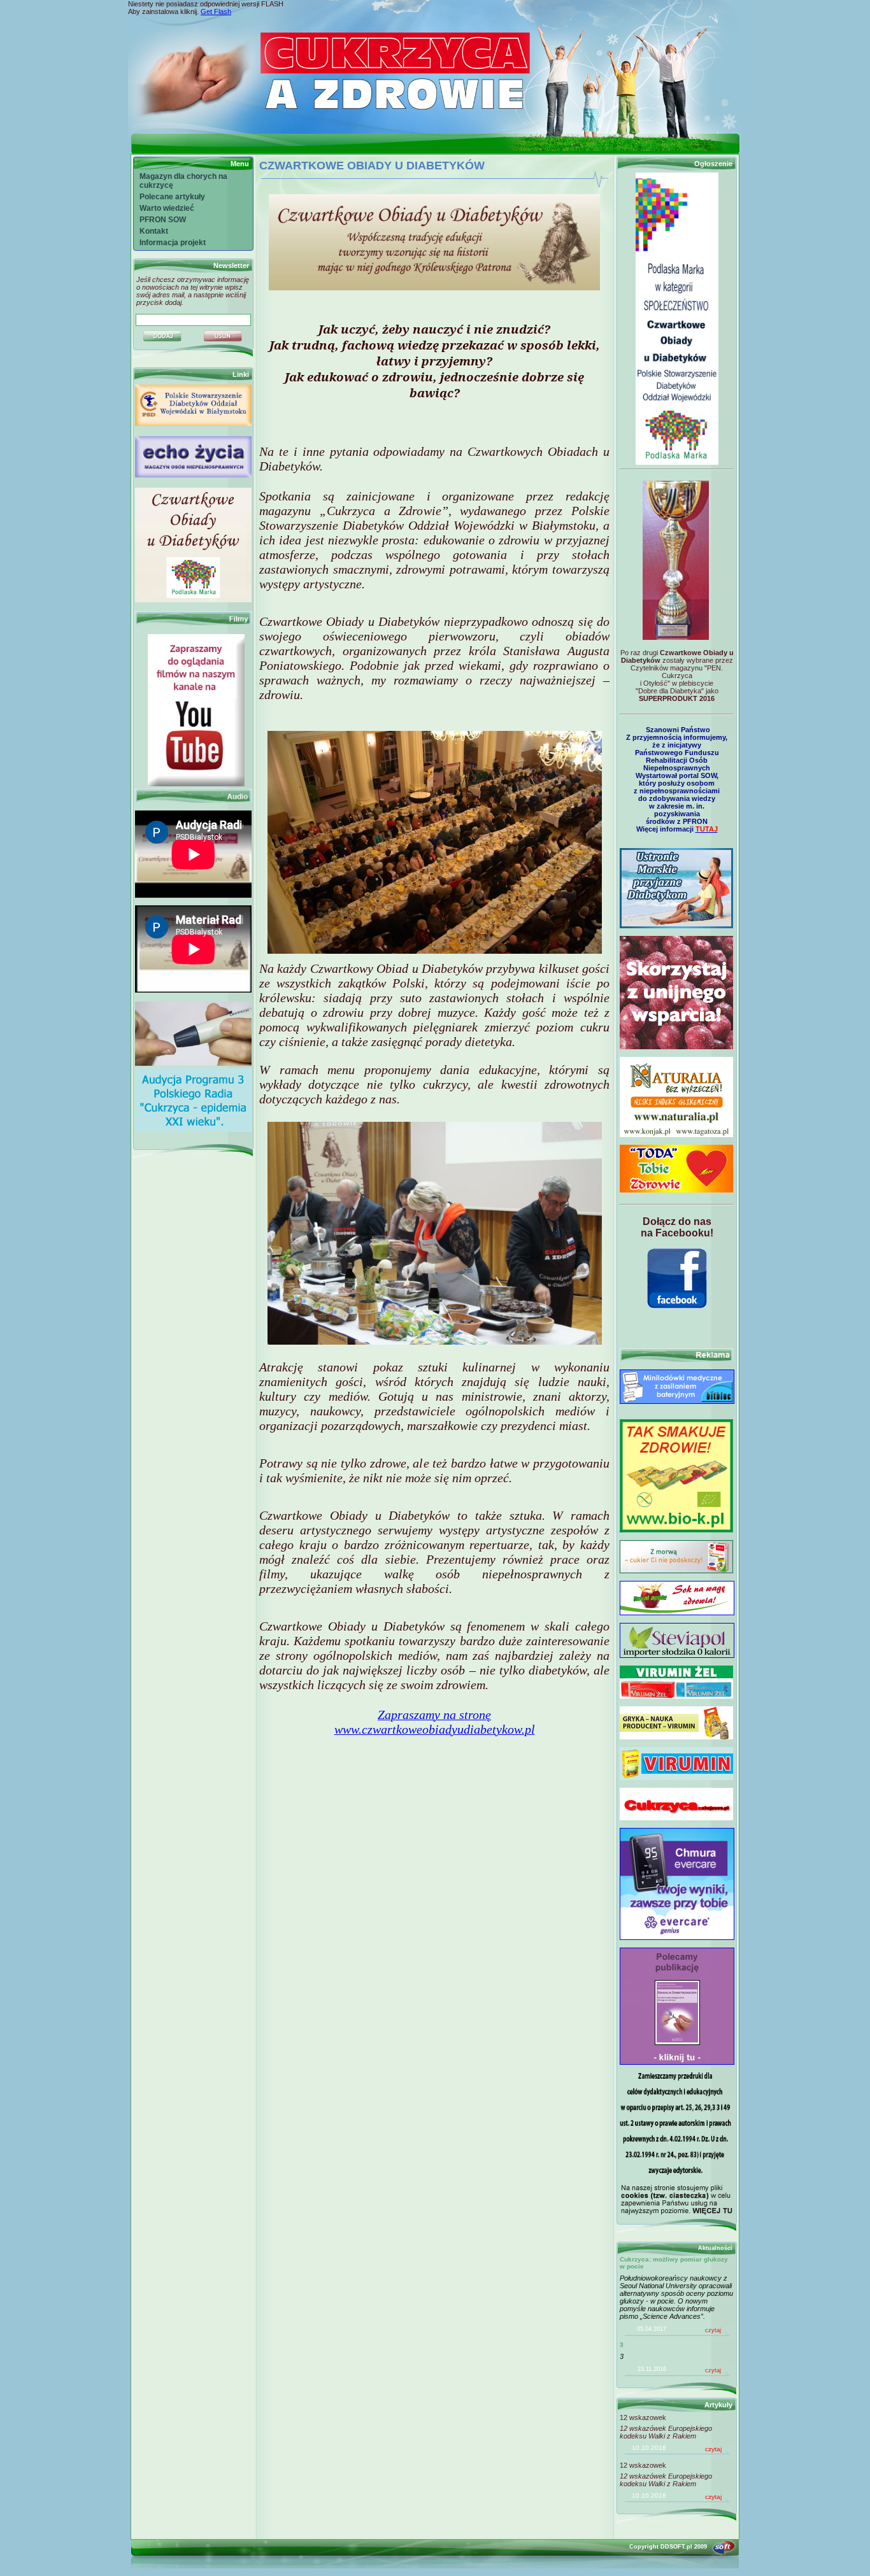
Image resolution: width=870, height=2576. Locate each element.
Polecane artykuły (172, 197)
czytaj (713, 2330)
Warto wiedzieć (167, 208)
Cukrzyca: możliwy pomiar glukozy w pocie (674, 2263)
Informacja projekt (173, 243)
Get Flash (216, 11)
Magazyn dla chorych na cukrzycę (183, 181)
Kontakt (154, 231)
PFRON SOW (163, 220)
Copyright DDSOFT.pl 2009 (668, 2547)
